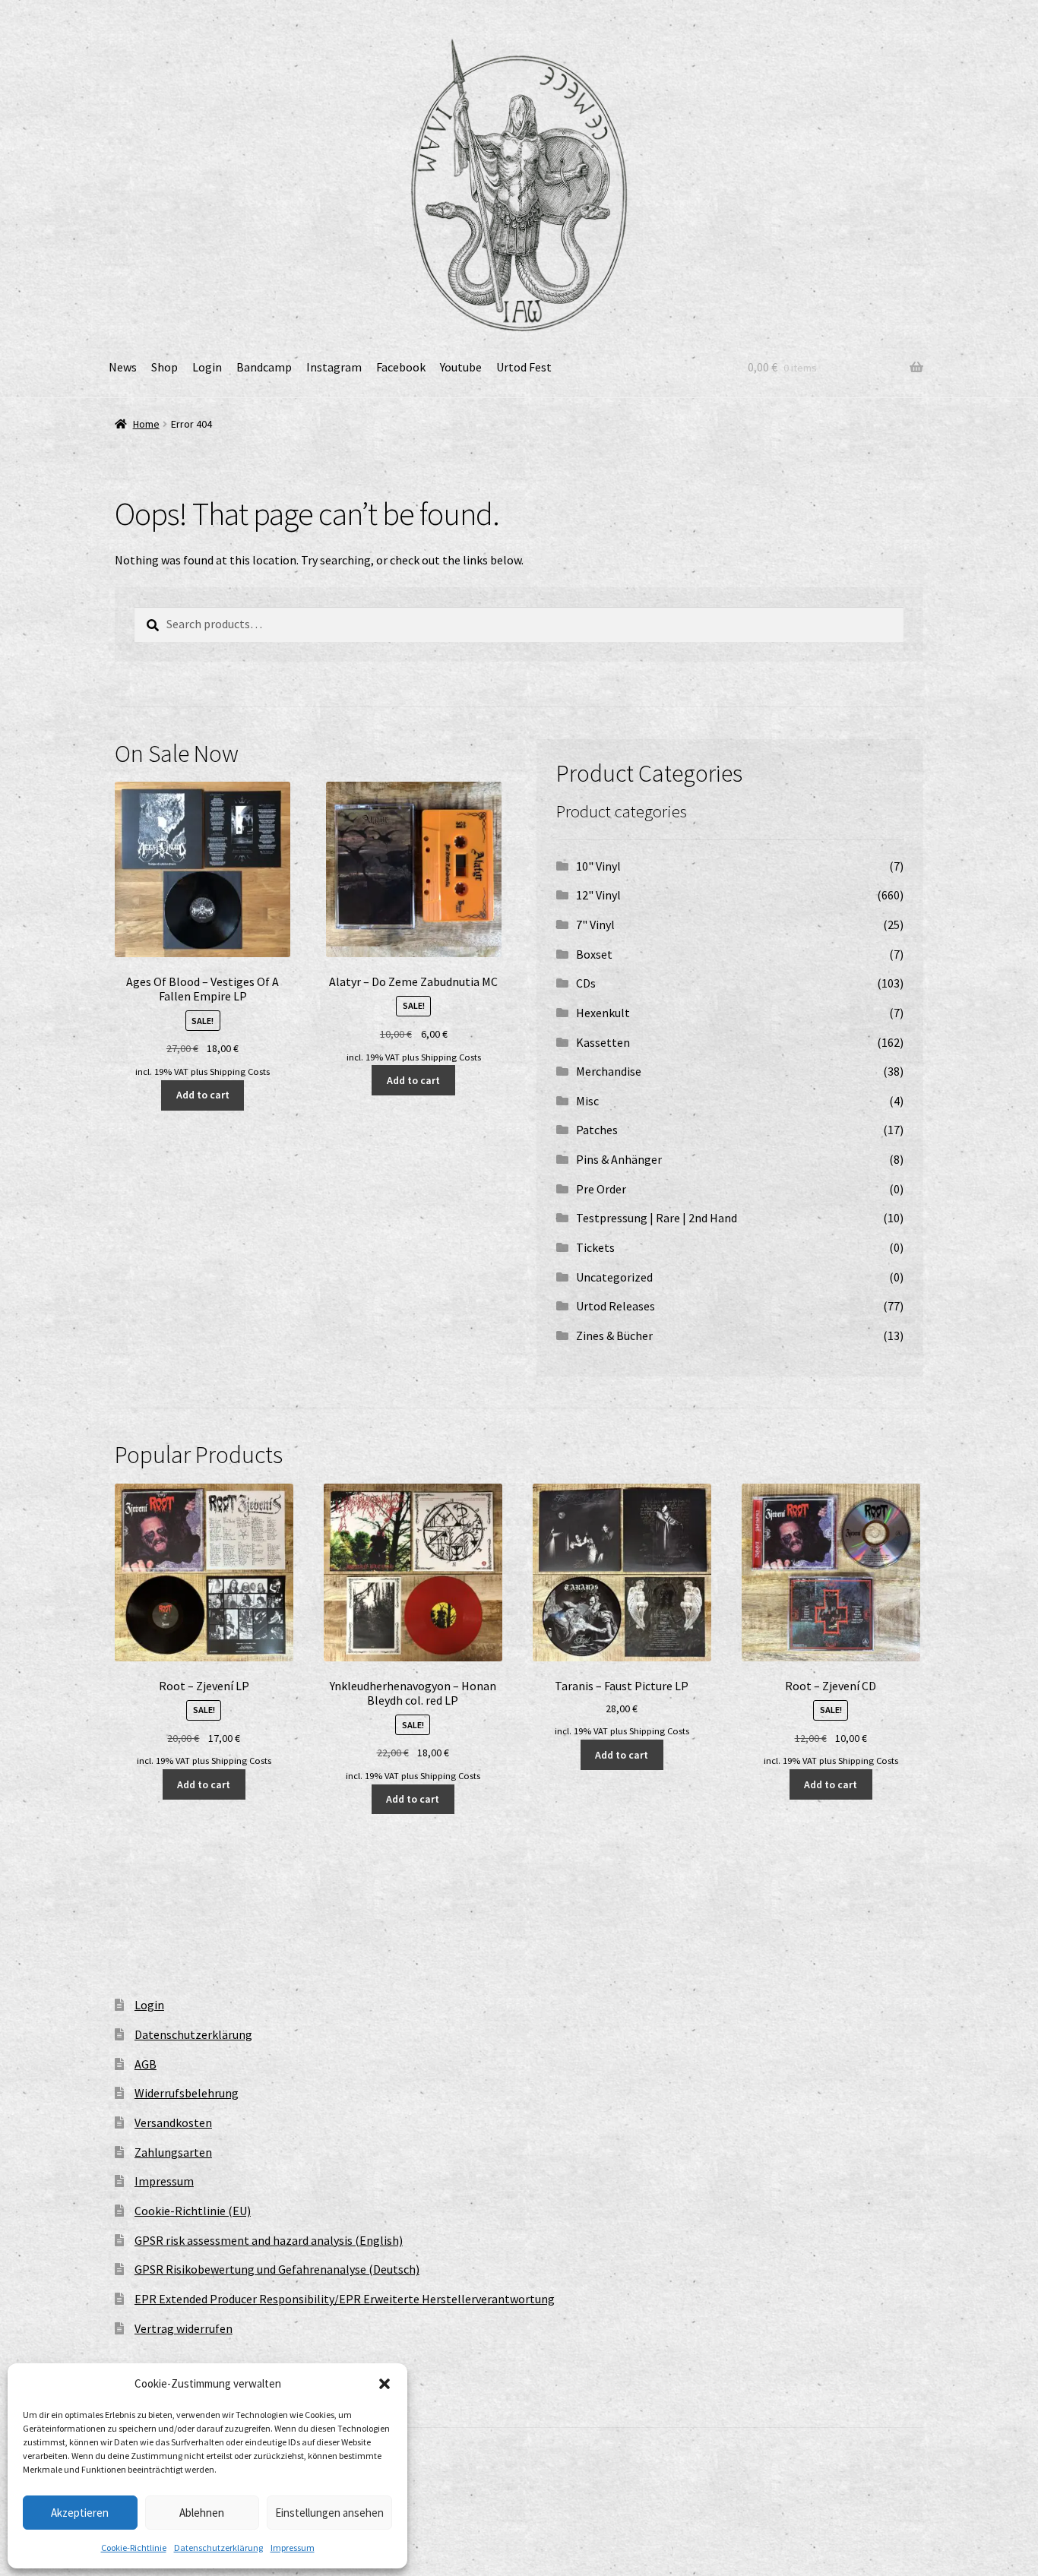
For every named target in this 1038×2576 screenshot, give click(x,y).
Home (146, 424)
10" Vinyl (598, 866)
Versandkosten (173, 2122)
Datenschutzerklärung (218, 2548)
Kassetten (603, 1042)
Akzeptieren (80, 2513)
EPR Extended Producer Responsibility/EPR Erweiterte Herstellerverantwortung (345, 2299)
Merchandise (609, 1071)
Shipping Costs (240, 1071)
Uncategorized (614, 1277)
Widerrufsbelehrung (187, 2093)
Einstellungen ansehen (329, 2513)
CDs (586, 983)
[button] (385, 2384)
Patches (597, 1130)
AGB (146, 2064)
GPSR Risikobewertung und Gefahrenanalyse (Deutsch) (277, 2269)
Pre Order (601, 1189)
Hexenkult (603, 1013)
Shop (165, 367)
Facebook (401, 367)
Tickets (595, 1247)
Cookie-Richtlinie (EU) (193, 2211)
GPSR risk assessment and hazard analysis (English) (269, 2240)
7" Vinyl (595, 925)
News (123, 367)
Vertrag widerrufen (184, 2328)
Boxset (594, 954)
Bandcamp (264, 367)
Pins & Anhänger (619, 1159)
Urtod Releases (616, 1306)
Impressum (293, 2548)
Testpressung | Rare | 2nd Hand (657, 1218)
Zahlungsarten (173, 2152)
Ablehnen (202, 2513)
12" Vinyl (598, 895)
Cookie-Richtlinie (134, 2548)
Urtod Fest (524, 367)
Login (207, 367)
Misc (587, 1101)
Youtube (461, 367)
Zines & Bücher (614, 1335)
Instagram (334, 367)
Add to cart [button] (203, 1095)
